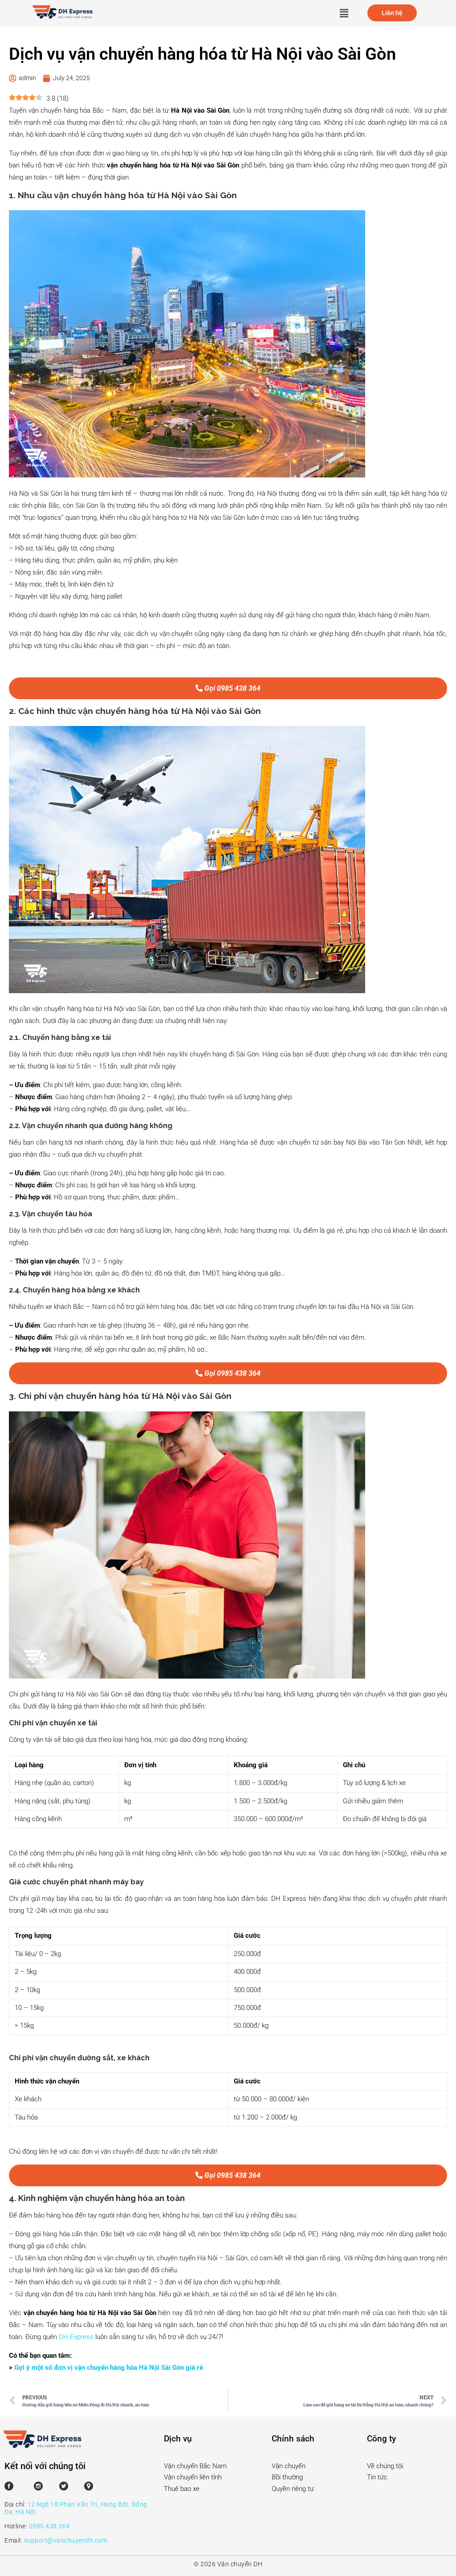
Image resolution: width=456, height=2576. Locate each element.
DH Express (76, 2337)
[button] (344, 13)
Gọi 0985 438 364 (232, 688)
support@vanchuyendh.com (66, 2540)
